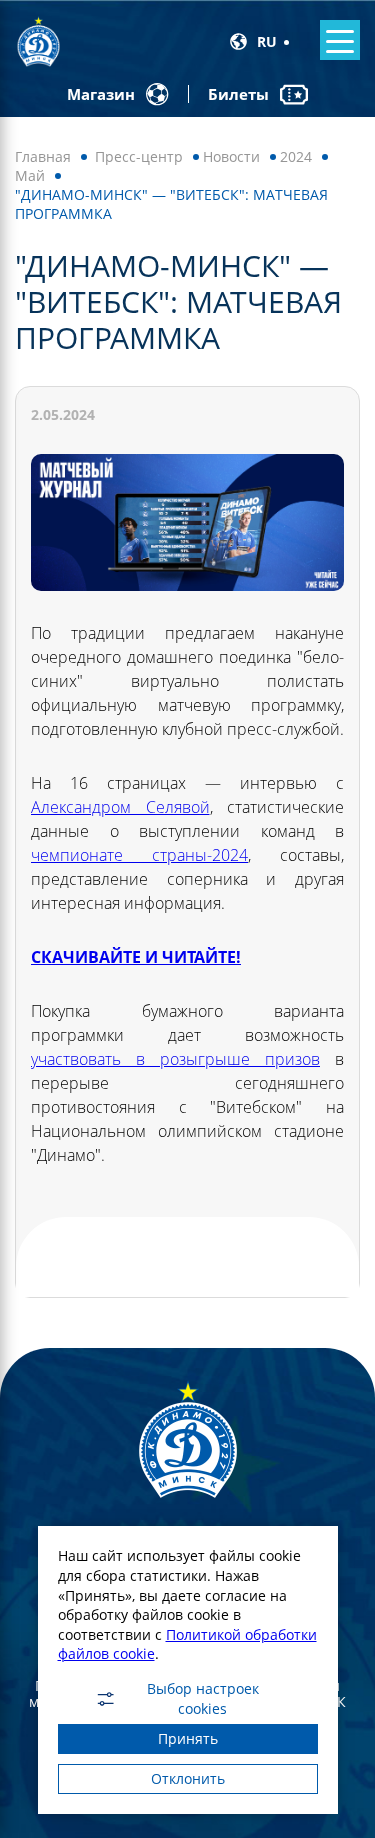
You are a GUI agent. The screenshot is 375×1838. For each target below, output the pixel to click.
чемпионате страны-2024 (139, 855)
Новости (231, 156)
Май (30, 175)
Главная (43, 156)
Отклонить (188, 1778)
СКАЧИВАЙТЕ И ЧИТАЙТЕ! (136, 957)
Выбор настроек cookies (203, 1699)
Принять (188, 1738)
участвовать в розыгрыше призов (175, 1059)
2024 (296, 156)
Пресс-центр (139, 156)
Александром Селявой (120, 807)
